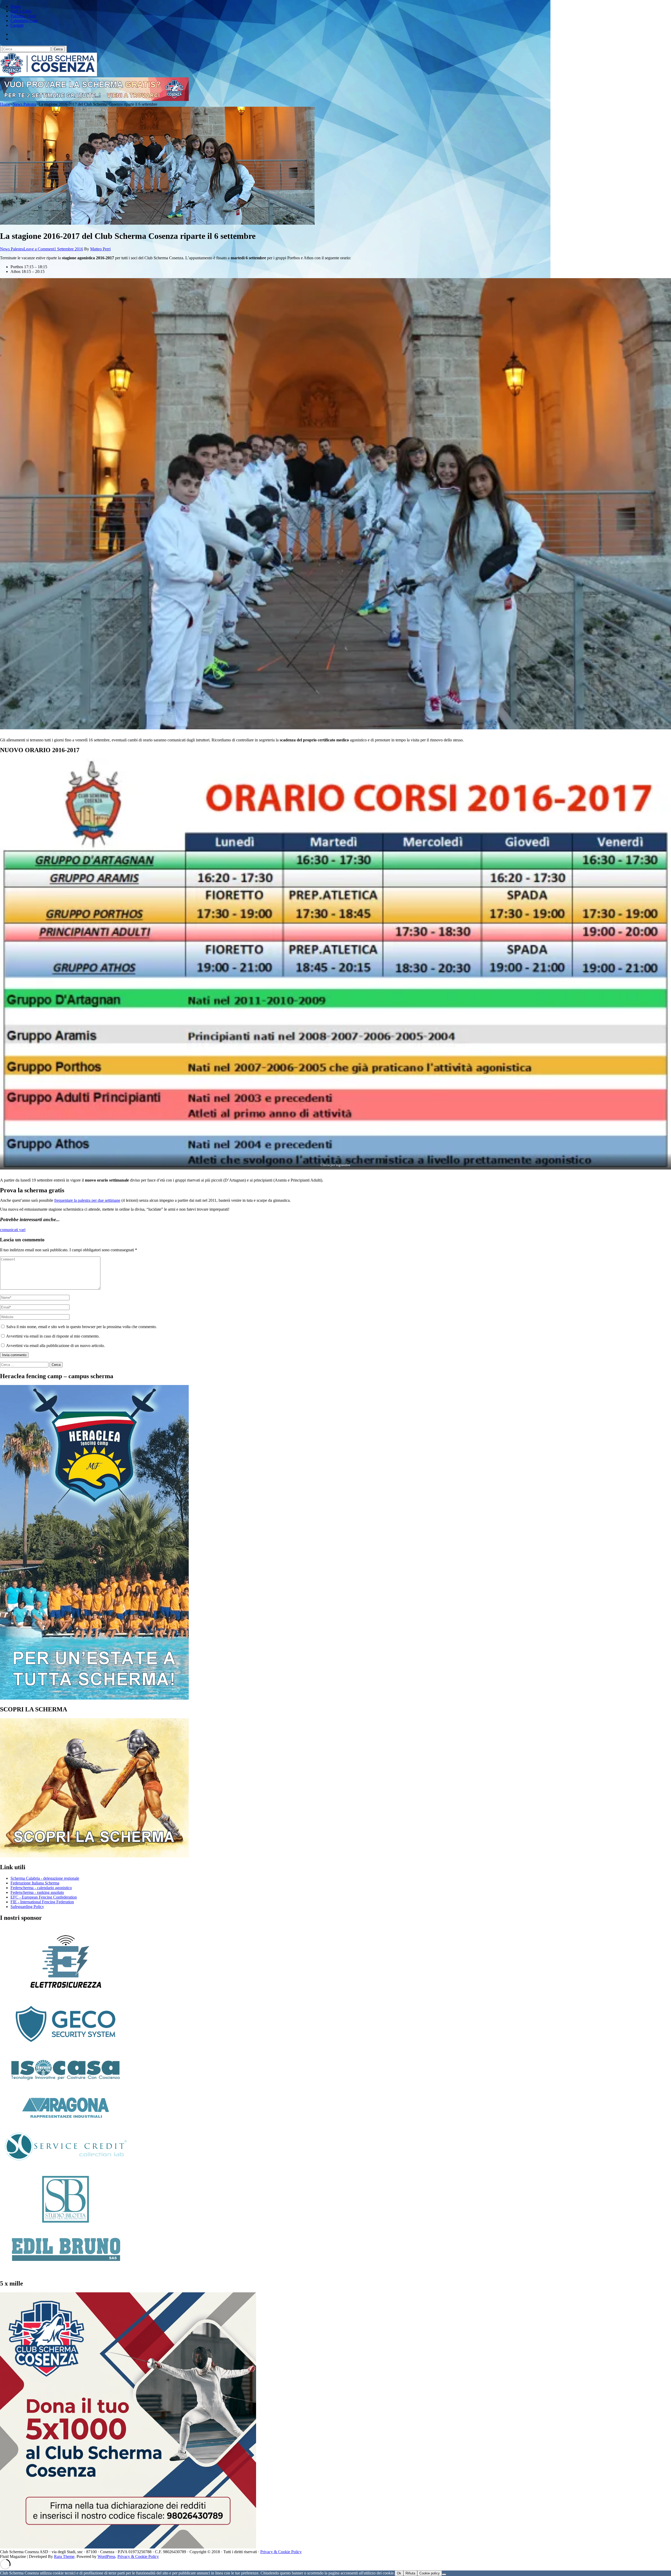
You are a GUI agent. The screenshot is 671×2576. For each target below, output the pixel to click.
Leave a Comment (39, 249)
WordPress (106, 2556)
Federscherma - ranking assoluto (37, 1892)
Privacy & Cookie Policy (281, 2552)
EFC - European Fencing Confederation (44, 1897)
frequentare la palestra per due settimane (87, 1200)
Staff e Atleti (21, 11)
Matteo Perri (100, 249)
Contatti (17, 25)
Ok (399, 2573)
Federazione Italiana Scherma (35, 1883)
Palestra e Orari (23, 16)
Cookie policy (430, 2573)
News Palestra (12, 249)
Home (16, 6)
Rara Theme (64, 2556)
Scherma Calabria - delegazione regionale (45, 1878)
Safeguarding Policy (27, 1907)
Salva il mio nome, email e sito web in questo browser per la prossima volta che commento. (82, 1327)
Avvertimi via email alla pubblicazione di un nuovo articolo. (55, 1346)
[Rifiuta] (444, 2574)
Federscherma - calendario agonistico (41, 1888)
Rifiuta (410, 2573)
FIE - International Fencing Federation (42, 1902)
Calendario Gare (24, 21)
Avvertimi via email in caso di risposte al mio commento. (53, 1336)
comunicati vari (13, 1230)
